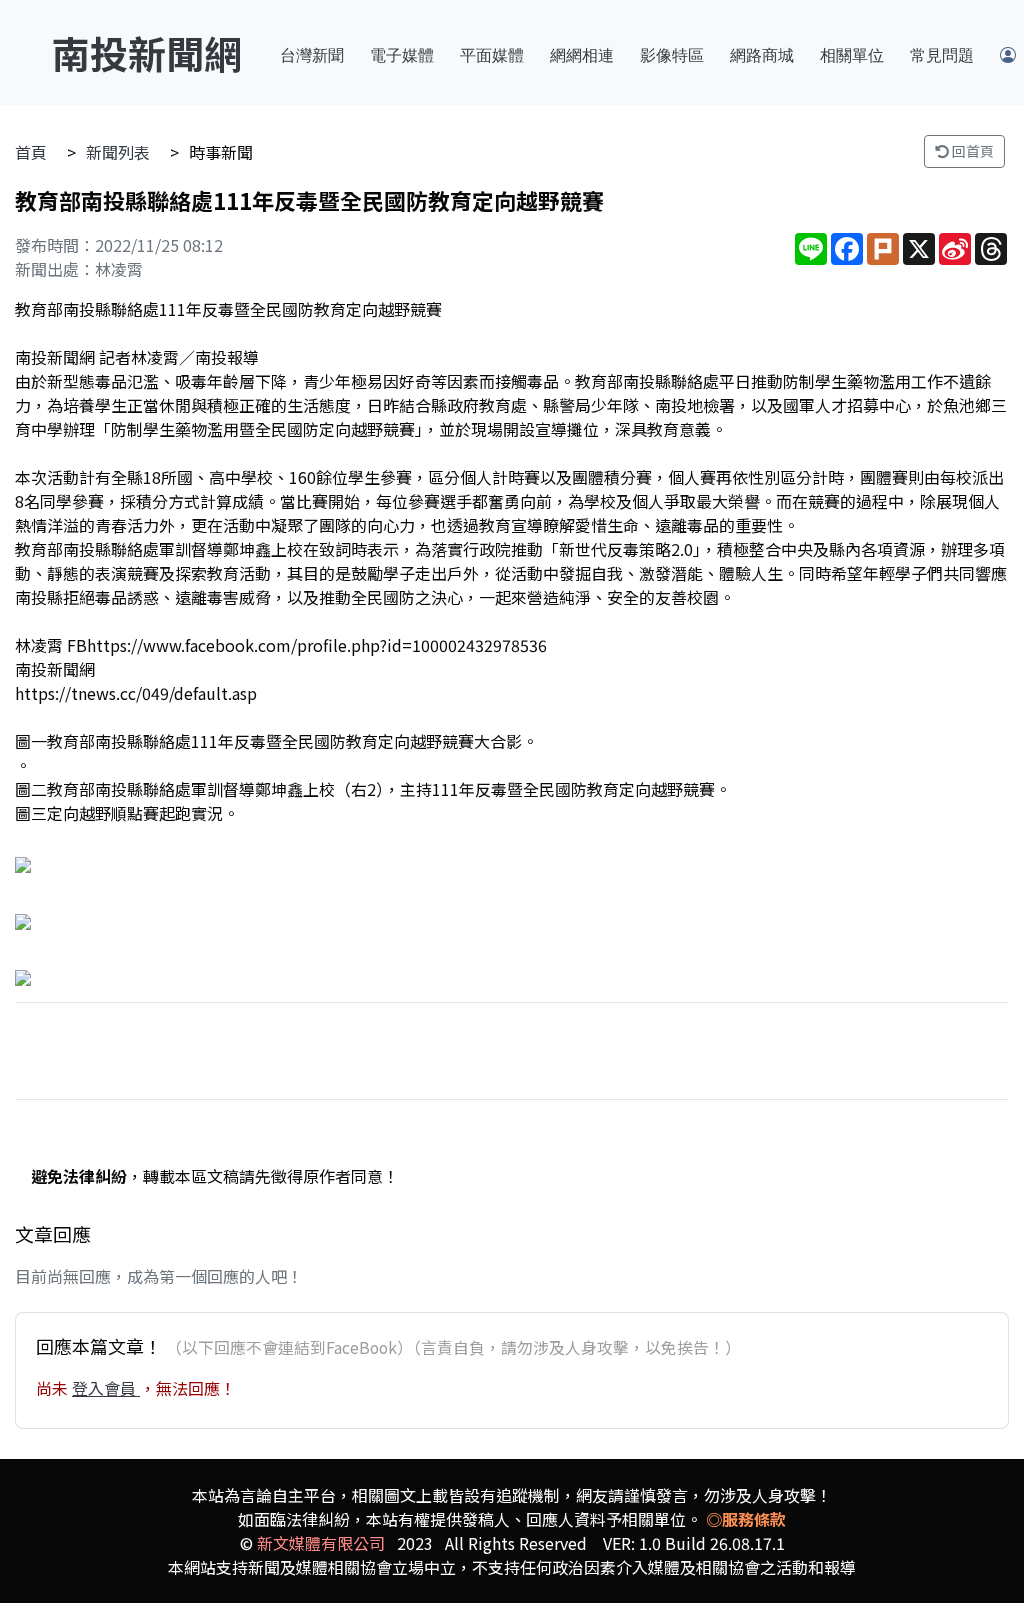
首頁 (31, 152)
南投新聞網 (147, 52)
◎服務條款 (746, 1519)
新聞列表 (118, 152)
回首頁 (971, 151)
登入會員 (106, 1388)
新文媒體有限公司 (321, 1543)
